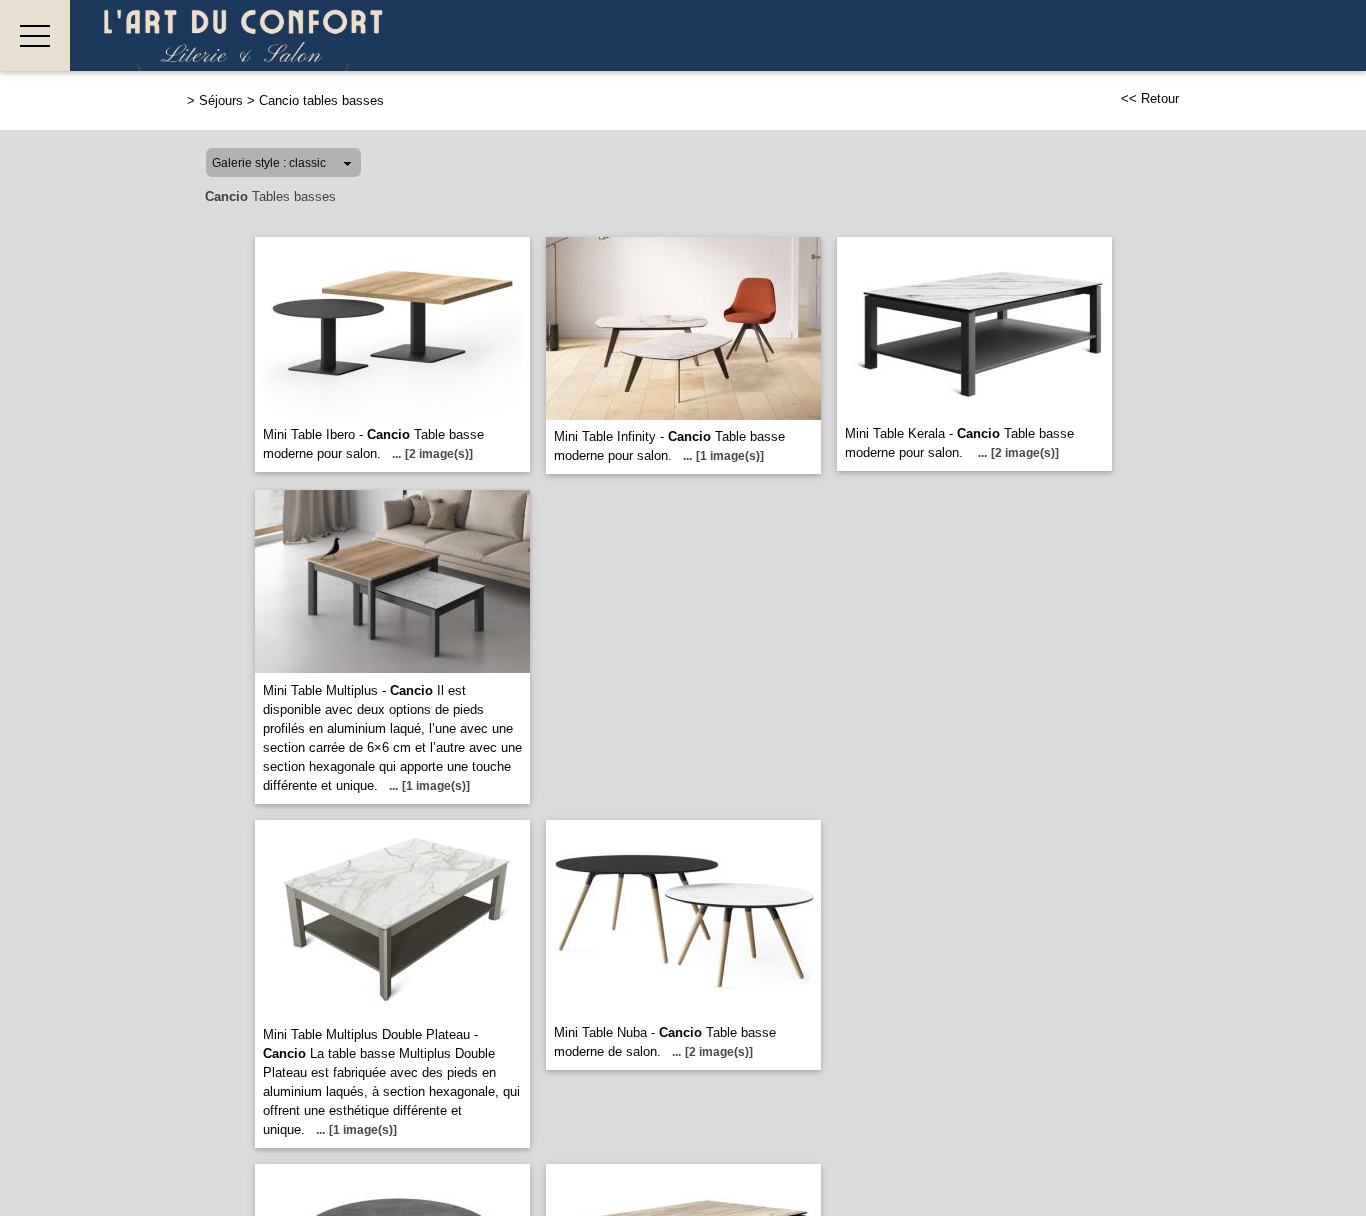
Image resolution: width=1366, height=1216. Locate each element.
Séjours (221, 100)
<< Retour (1150, 98)
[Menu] (35, 35)
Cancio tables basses (321, 100)
